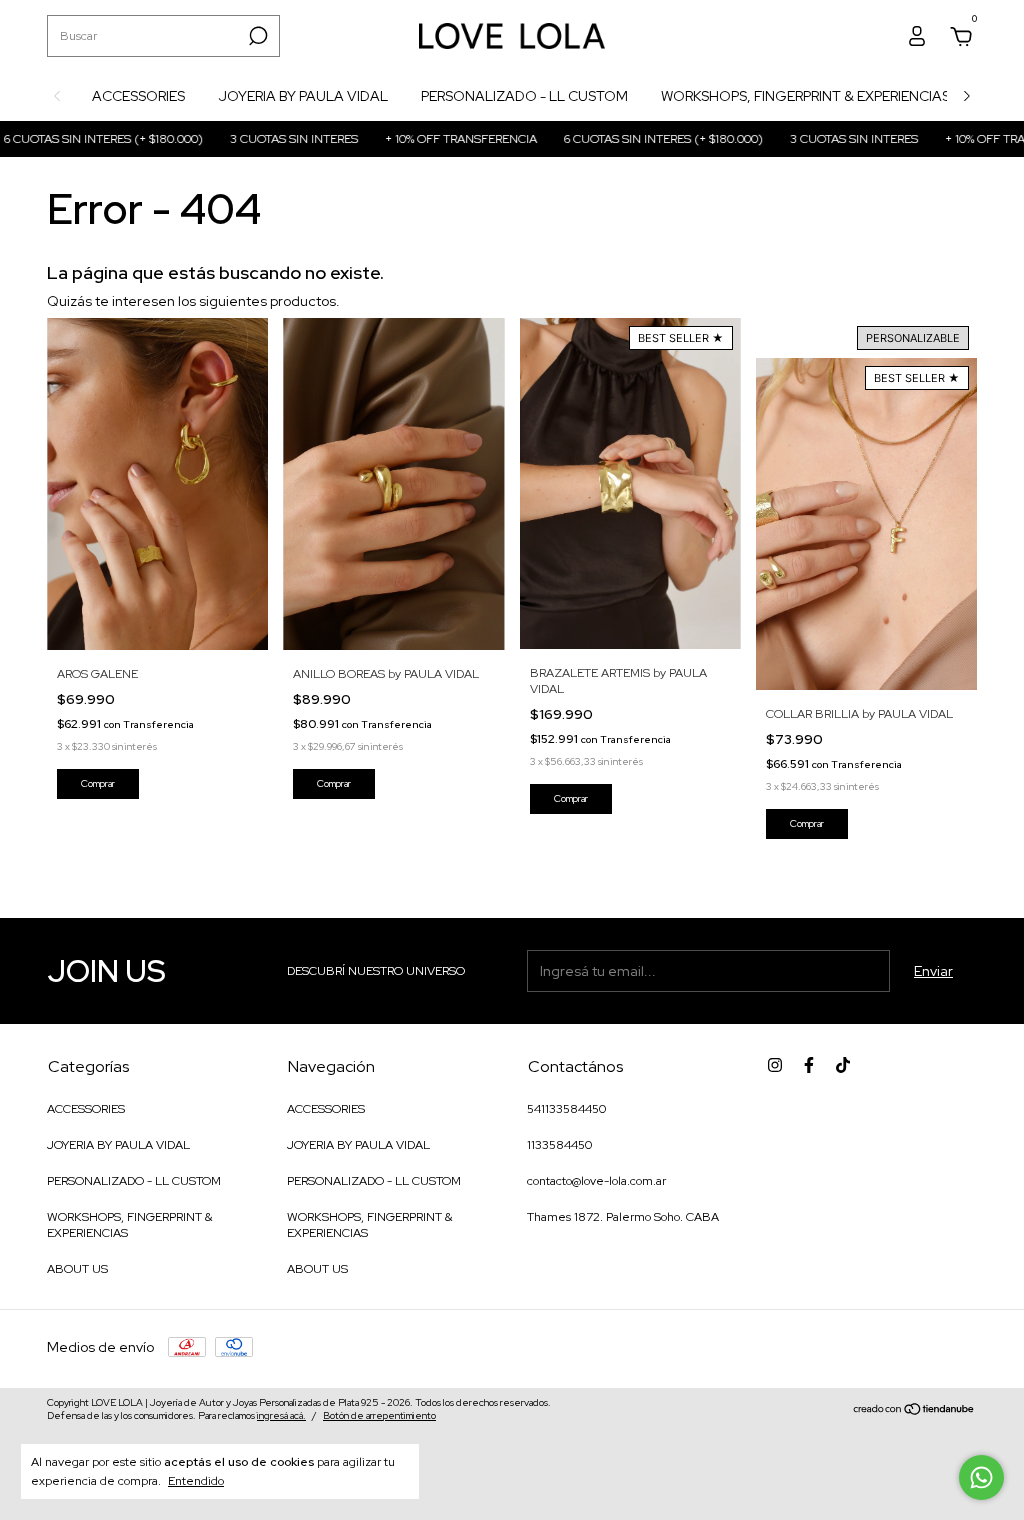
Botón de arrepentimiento (379, 1415)
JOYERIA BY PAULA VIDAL (303, 96)
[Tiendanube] (914, 1411)
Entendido (196, 1481)
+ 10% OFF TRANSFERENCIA (424, 139)
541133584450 (566, 1109)
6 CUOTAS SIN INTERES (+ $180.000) (627, 139)
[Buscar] (256, 36)
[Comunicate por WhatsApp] (981, 1477)
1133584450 (559, 1145)
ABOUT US (77, 1269)
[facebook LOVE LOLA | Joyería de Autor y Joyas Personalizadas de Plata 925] (809, 1065)
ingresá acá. (281, 1415)
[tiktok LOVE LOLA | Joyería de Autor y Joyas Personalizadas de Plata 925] (843, 1065)
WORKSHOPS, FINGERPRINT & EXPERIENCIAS (805, 96)
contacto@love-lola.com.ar (596, 1181)
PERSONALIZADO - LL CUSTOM (524, 96)
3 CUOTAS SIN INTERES (257, 139)
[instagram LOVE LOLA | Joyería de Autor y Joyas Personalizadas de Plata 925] (775, 1065)
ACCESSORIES (138, 96)
